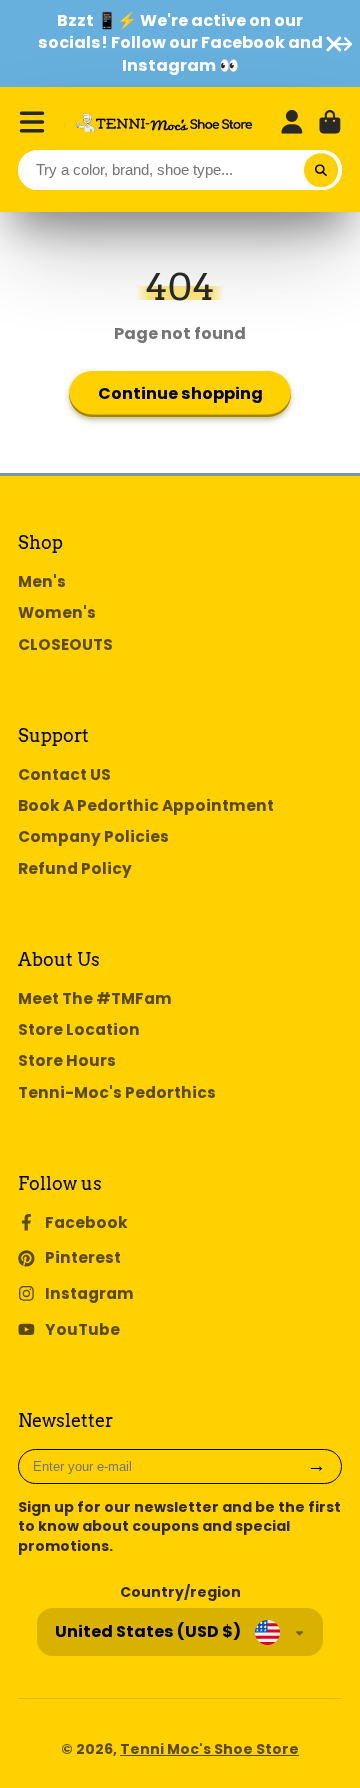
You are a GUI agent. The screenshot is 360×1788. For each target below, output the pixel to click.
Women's (57, 612)
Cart (330, 122)
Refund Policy (75, 868)
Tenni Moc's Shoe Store (209, 1749)
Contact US (64, 774)
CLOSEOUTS (65, 644)
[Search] (321, 170)
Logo (164, 122)
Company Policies (93, 836)
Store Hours (67, 1060)
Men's (42, 581)
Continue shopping (180, 393)
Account (292, 122)
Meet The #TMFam (95, 998)
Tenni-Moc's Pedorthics (117, 1092)
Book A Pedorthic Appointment (146, 805)
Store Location (79, 1029)
